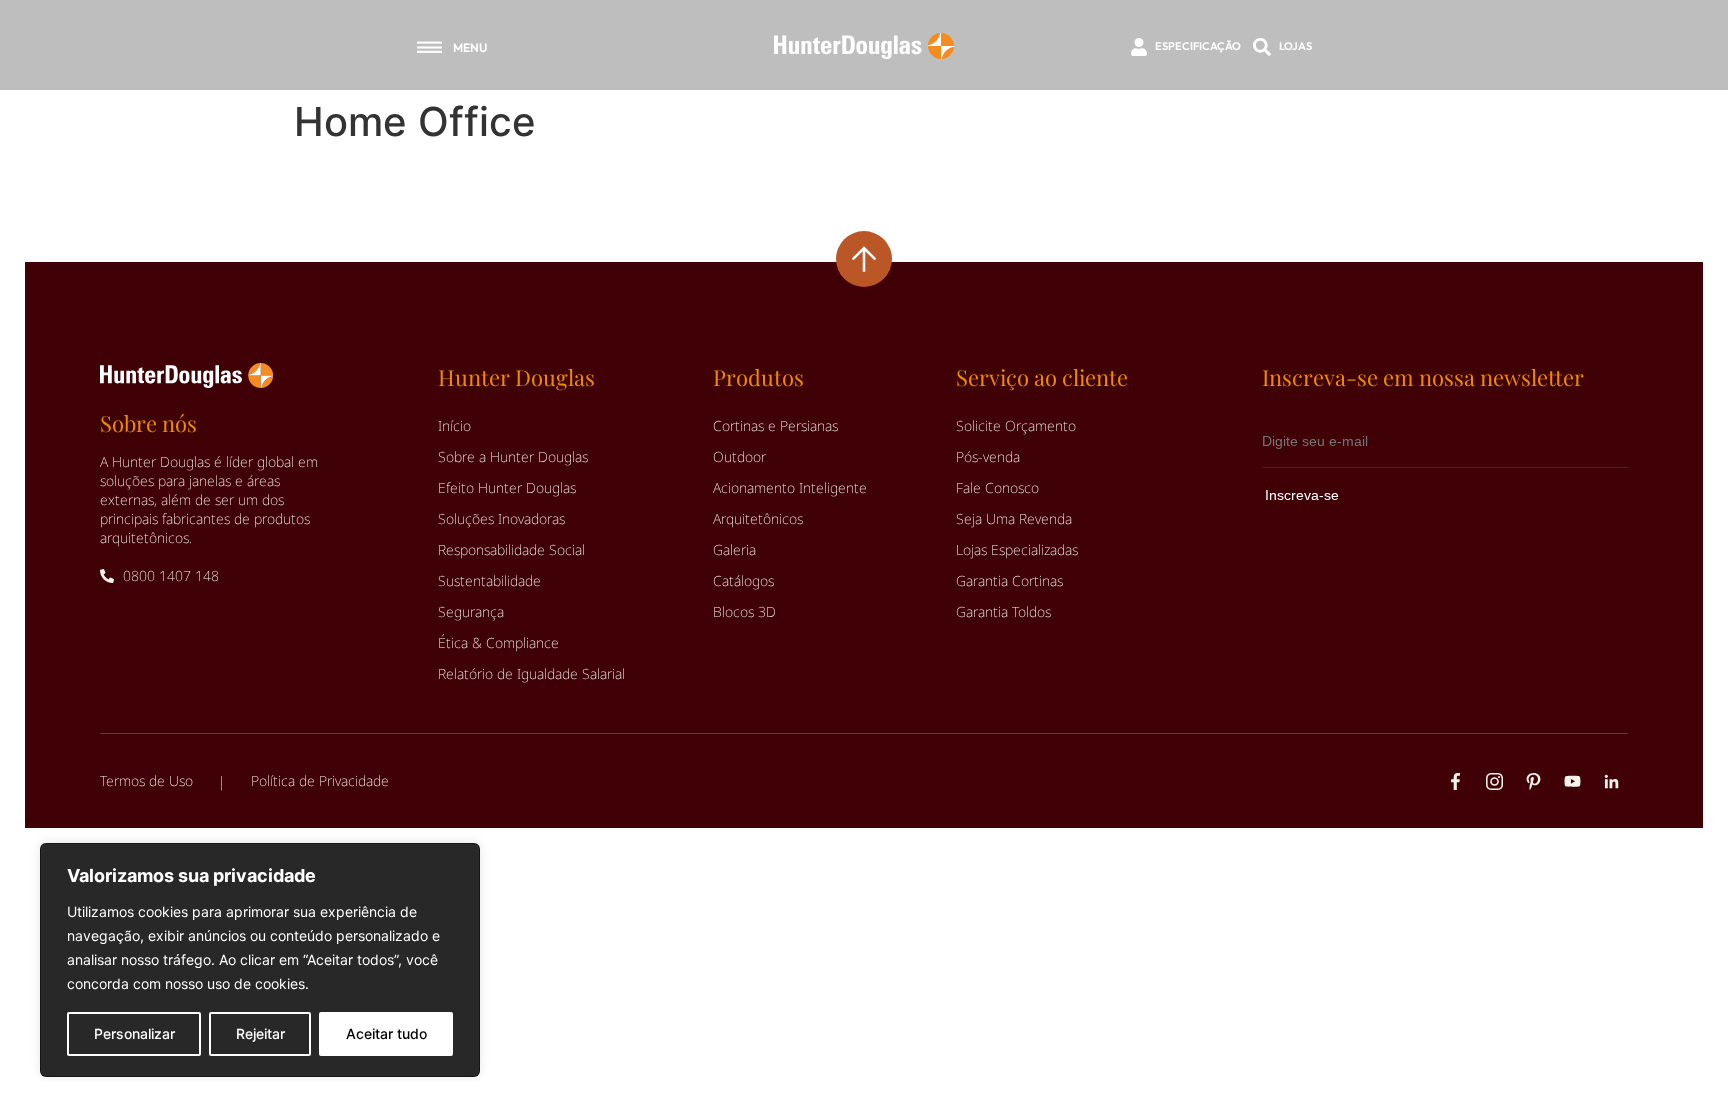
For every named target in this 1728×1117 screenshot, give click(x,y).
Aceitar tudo (386, 1033)
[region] (260, 960)
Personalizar (134, 1033)
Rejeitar (260, 1033)
